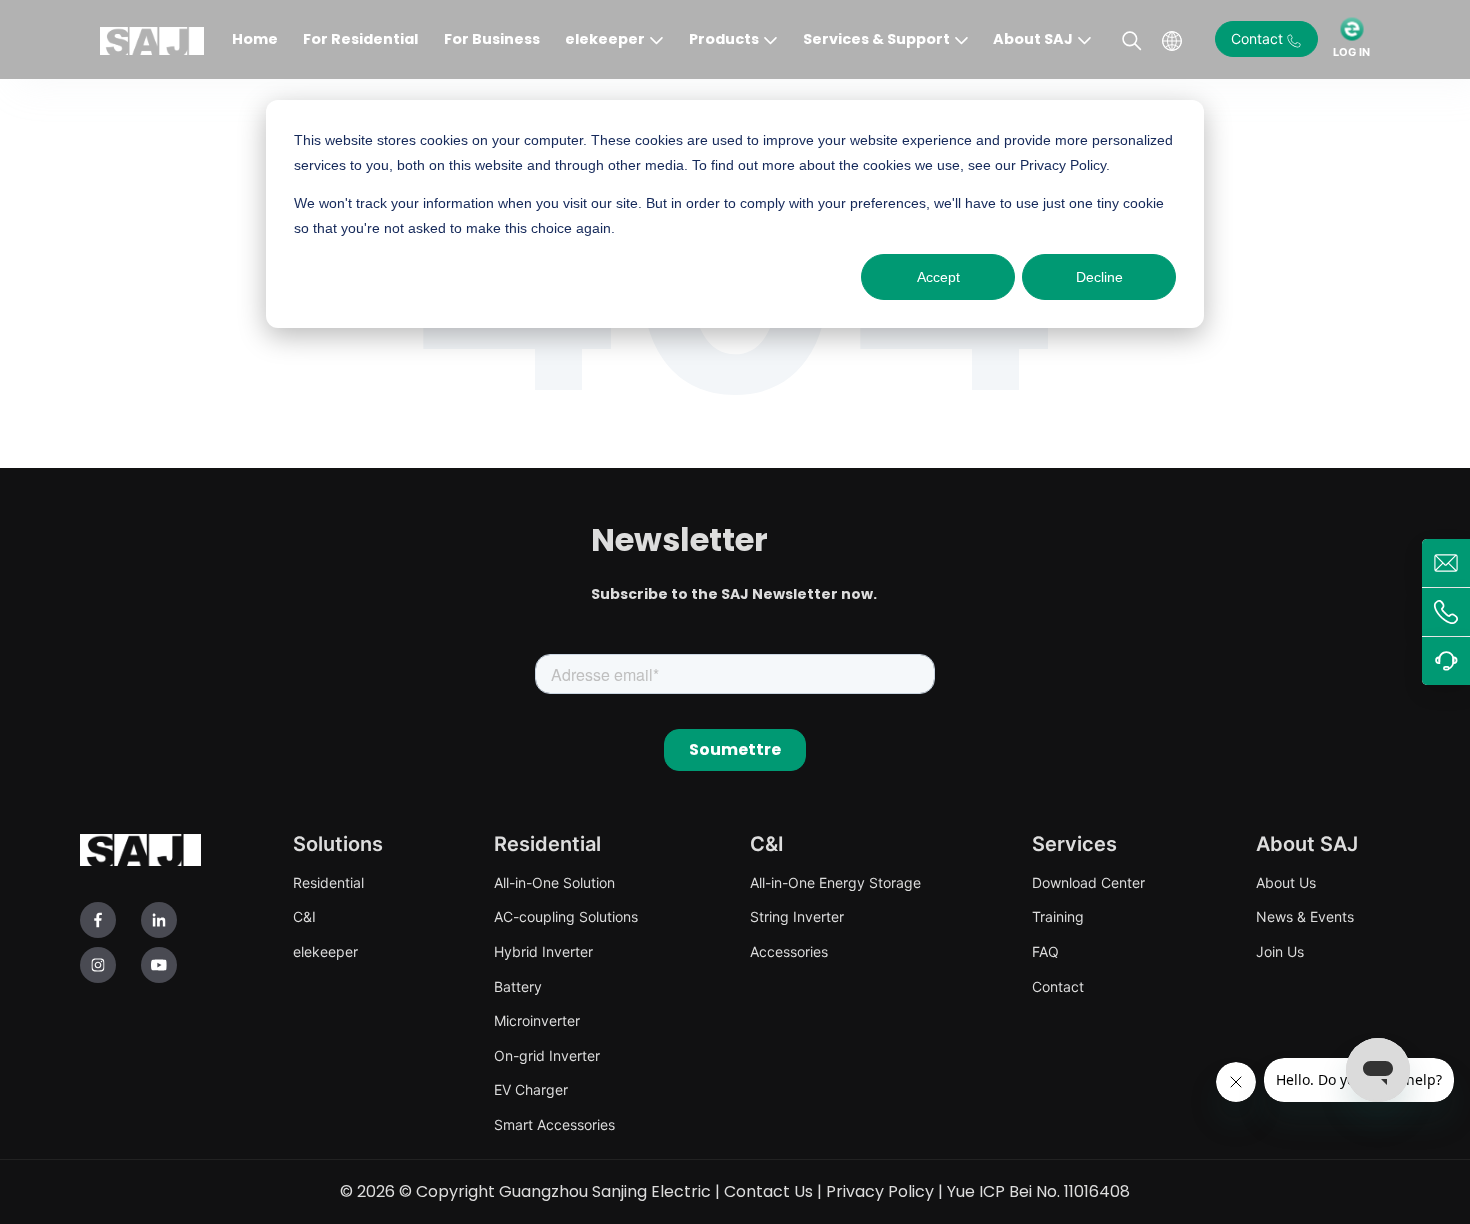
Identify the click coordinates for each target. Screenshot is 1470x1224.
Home (255, 39)
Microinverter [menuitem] (537, 1020)
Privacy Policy (880, 1191)
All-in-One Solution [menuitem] (554, 882)
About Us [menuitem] (1286, 882)
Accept (938, 277)
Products (724, 39)
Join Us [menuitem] (1280, 951)
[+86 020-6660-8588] (1446, 612)
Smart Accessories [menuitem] (554, 1124)
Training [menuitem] (1058, 916)
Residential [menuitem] (328, 882)
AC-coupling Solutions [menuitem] (566, 916)
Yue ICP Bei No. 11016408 (1038, 1191)
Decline (1099, 277)
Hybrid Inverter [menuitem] (543, 951)
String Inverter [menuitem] (797, 916)
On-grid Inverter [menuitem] (547, 1055)
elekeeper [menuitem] (325, 951)
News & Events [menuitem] (1305, 916)
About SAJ (1033, 39)
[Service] (1446, 661)
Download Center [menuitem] (1088, 882)
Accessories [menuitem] (789, 951)
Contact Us (768, 1191)
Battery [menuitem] (518, 986)
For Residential (360, 39)
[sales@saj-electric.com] (1446, 563)
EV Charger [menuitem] (531, 1089)
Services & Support (876, 39)
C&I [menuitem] (304, 916)
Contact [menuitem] (1058, 986)
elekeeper (605, 39)
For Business (492, 39)
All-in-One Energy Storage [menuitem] (835, 882)
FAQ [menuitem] (1045, 951)
